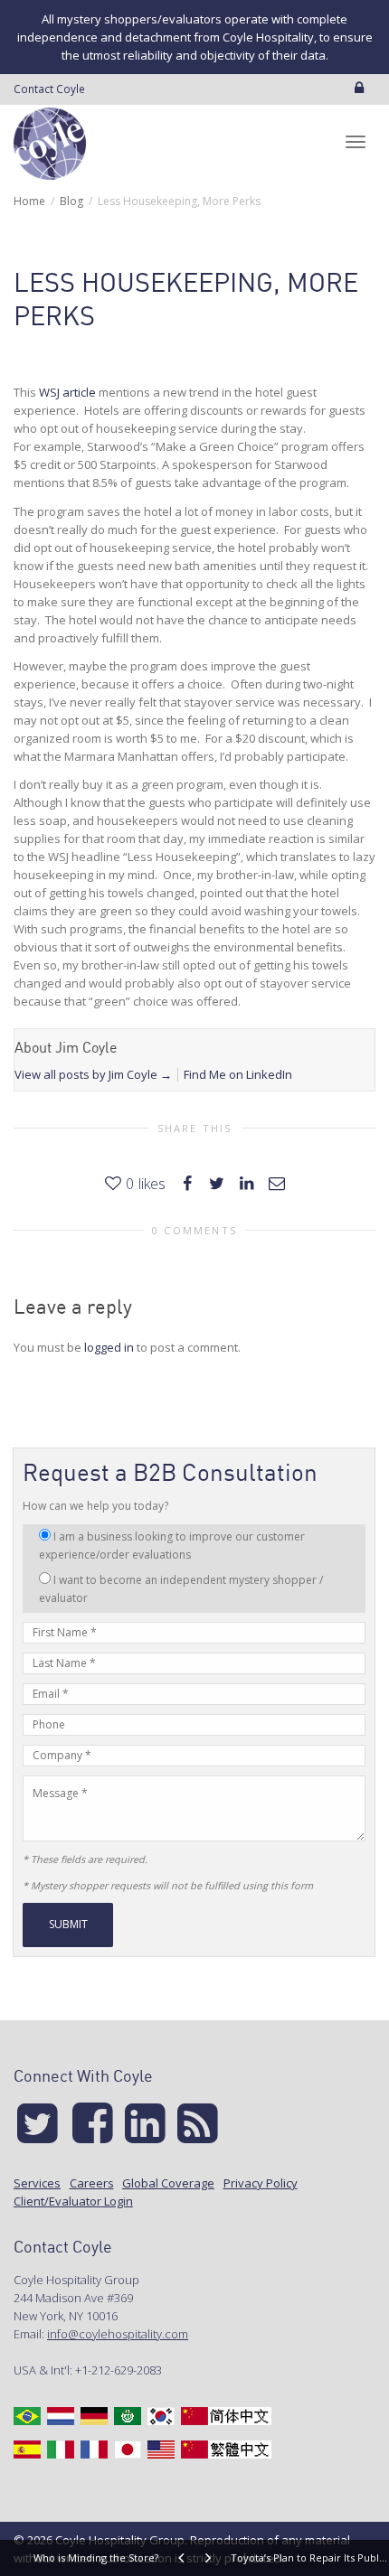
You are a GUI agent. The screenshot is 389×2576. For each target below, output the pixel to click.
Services (37, 2183)
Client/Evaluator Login (73, 2201)
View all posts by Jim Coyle (93, 1074)
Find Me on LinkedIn (238, 1074)
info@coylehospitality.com (118, 2334)
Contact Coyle (49, 89)
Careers (92, 2183)
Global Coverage (168, 2183)
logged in (109, 1347)
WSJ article (67, 392)
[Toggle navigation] (356, 142)
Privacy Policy (261, 2183)
